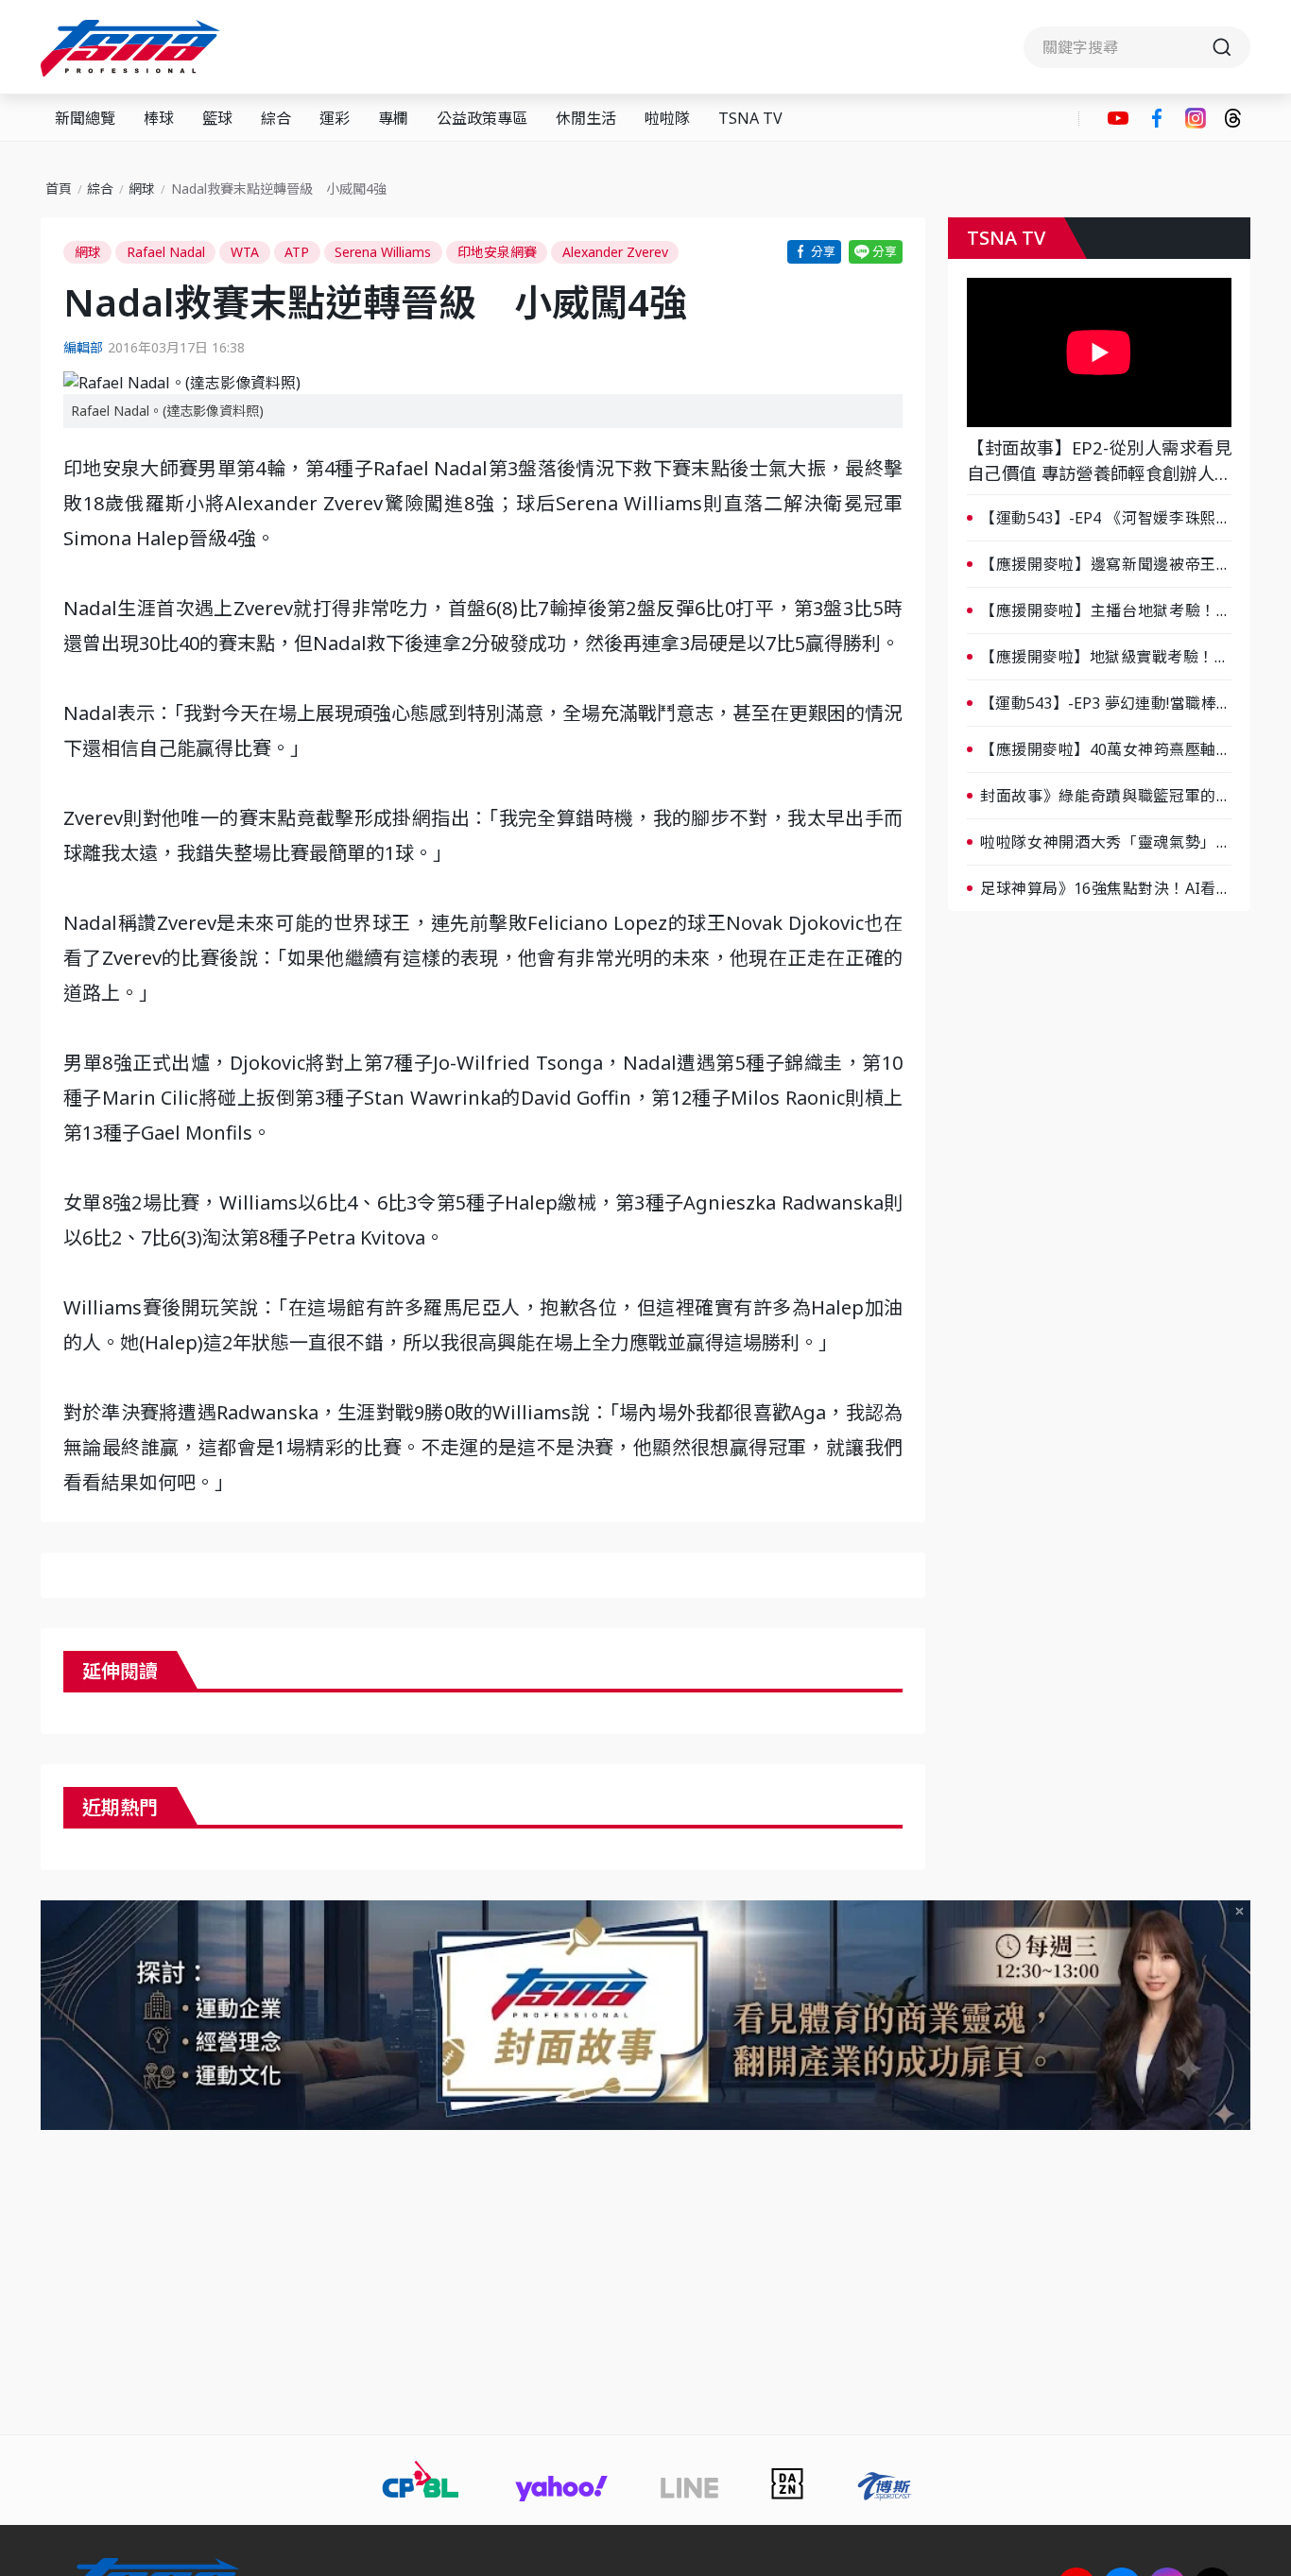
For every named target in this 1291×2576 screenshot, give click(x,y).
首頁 (59, 189)
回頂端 (1244, 2290)
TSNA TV (750, 118)
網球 (142, 189)
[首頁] (133, 48)
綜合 (276, 118)
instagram (1196, 118)
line (876, 252)
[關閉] (1239, 1911)
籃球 (217, 118)
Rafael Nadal (166, 252)
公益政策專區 (482, 118)
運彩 (335, 118)
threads (1233, 118)
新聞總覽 (85, 118)
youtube (1118, 118)
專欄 (393, 118)
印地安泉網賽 (497, 252)
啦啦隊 (667, 118)
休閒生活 (586, 118)
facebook (1157, 118)
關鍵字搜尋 (1137, 47)
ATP (297, 252)
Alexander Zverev (615, 252)
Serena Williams (383, 252)
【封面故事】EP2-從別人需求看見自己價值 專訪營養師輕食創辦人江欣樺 (1099, 461)
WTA (245, 252)
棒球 (159, 118)
